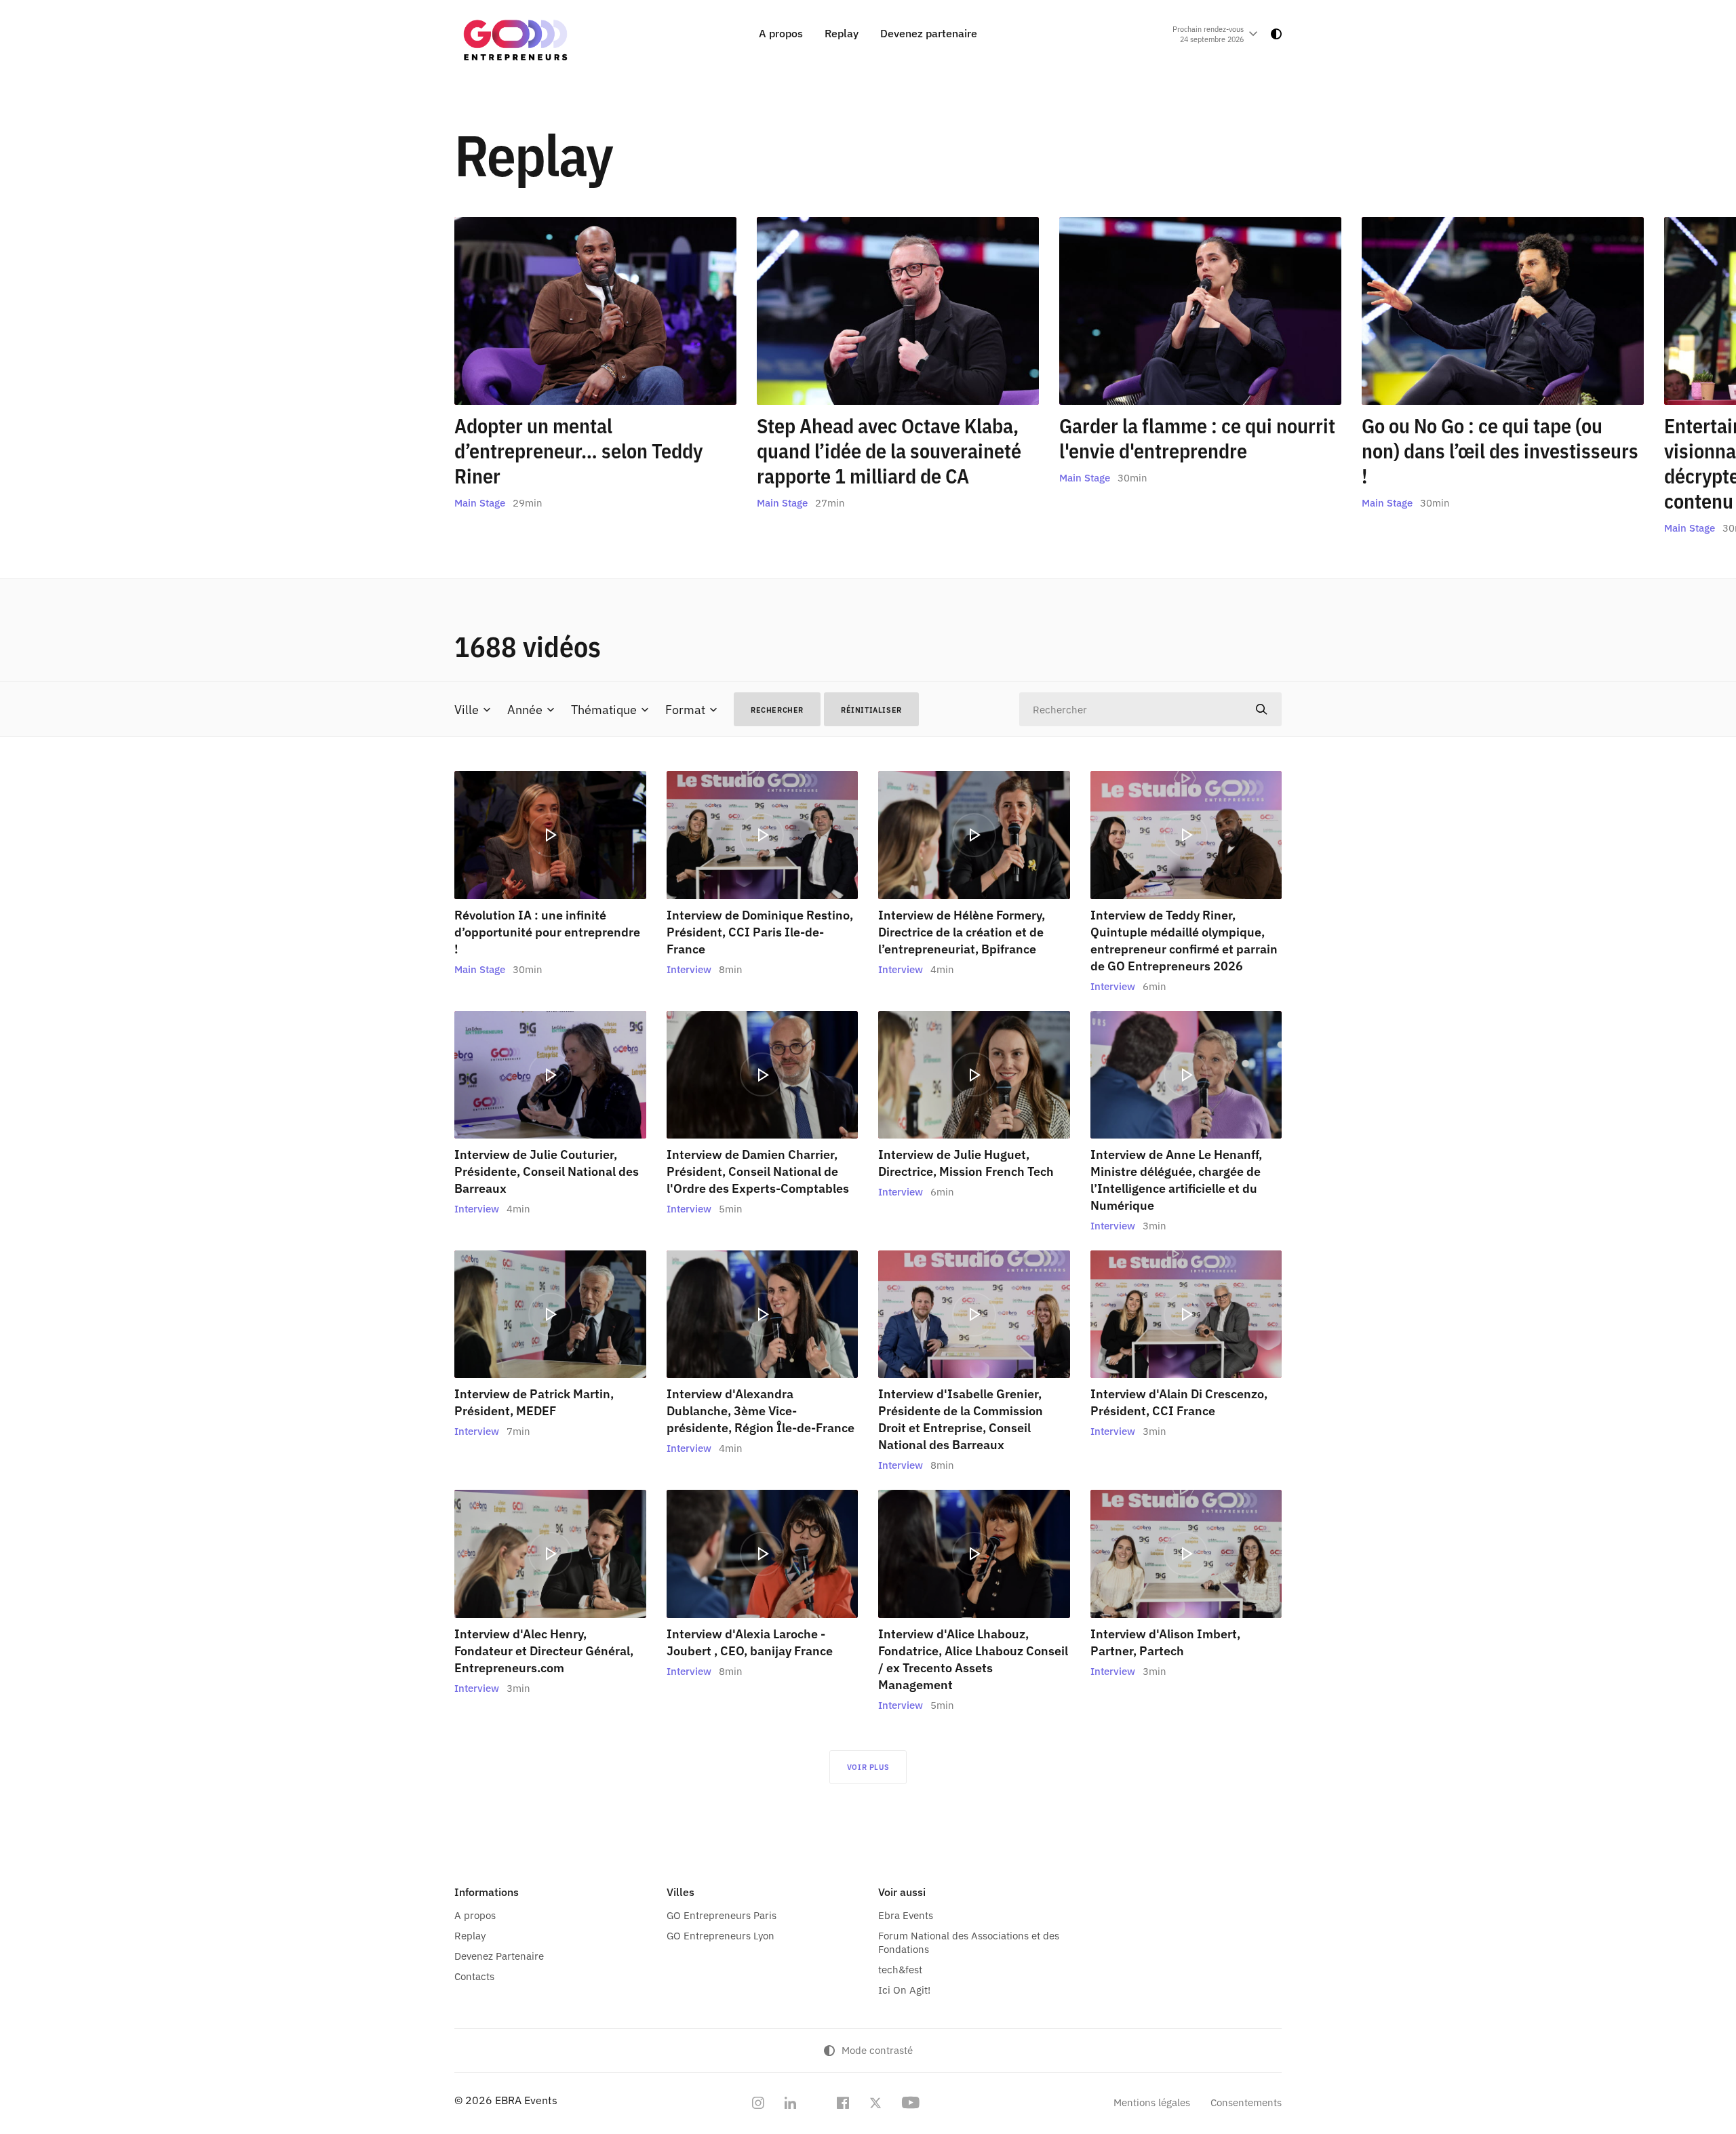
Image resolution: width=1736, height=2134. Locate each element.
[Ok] (1261, 709)
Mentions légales (1152, 2102)
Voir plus (868, 1767)
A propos (781, 33)
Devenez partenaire (929, 33)
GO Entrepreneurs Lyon (721, 1936)
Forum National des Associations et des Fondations (969, 1942)
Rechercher (777, 710)
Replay (842, 33)
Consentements (1246, 2102)
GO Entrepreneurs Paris (722, 1915)
